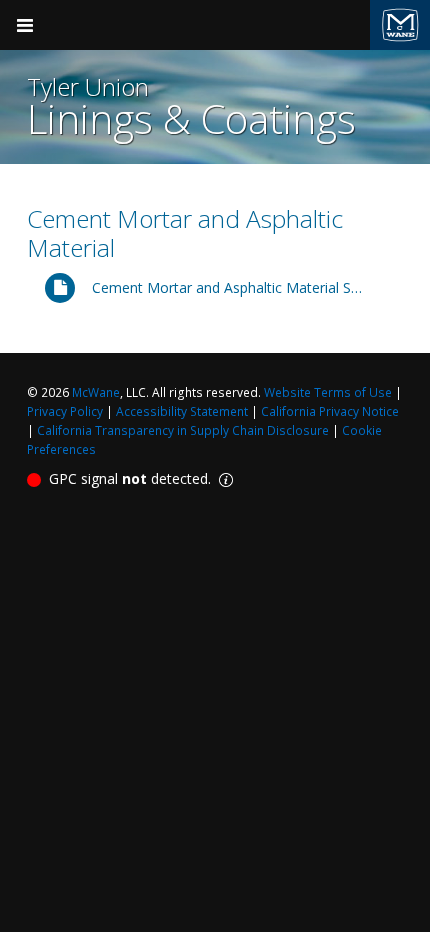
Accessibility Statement (182, 411)
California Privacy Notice (330, 411)
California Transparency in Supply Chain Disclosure (183, 430)
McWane (96, 392)
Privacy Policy (65, 411)
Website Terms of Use (328, 392)
